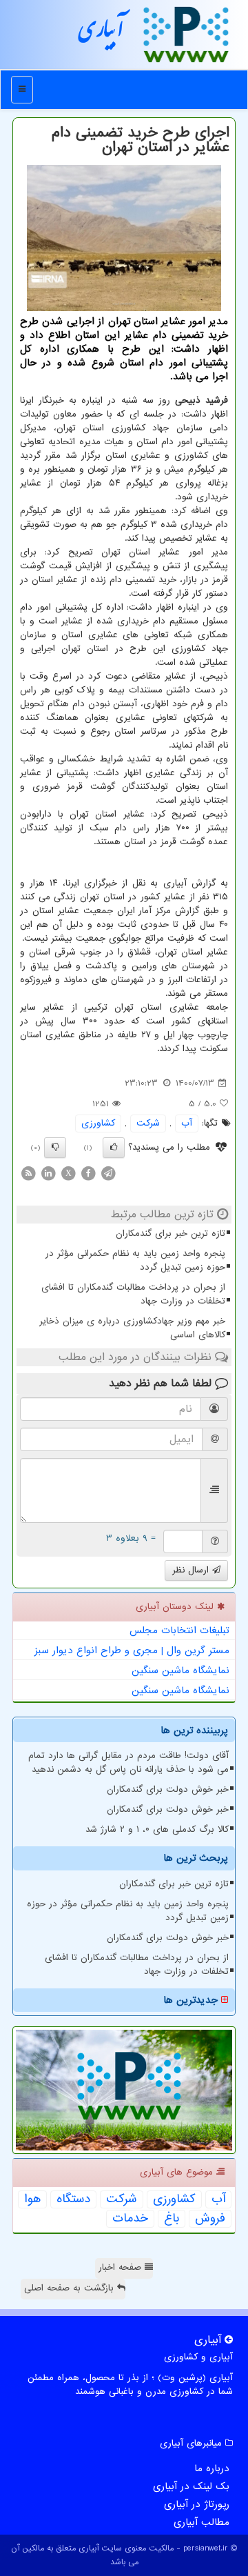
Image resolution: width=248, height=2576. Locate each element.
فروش (210, 2219)
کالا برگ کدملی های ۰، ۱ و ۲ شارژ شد (157, 1829)
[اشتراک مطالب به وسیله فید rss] (28, 1173)
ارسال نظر (192, 1570)
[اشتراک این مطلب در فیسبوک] (88, 1173)
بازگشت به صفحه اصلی (71, 2288)
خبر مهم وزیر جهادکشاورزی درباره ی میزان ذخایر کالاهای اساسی (132, 1328)
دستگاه (73, 2199)
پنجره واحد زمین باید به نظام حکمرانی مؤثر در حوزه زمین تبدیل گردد (135, 1260)
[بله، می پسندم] (114, 1148)
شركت (148, 1123)
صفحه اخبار (122, 2267)
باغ (172, 2219)
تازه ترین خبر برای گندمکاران (170, 1234)
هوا (32, 2199)
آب (187, 1123)
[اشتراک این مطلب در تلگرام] (108, 1173)
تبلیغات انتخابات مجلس (179, 1630)
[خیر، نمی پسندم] (55, 1148)
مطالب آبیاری (201, 2522)
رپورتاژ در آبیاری (197, 2504)
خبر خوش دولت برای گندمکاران (168, 1789)
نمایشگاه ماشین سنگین (180, 1670)
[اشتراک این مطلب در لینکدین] (48, 1173)
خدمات (130, 2219)
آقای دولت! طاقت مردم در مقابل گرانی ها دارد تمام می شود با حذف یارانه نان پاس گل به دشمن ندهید (128, 1763)
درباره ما (212, 2468)
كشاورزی (98, 1123)
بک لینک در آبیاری (191, 2486)
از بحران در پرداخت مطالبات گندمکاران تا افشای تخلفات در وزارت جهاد (133, 1294)
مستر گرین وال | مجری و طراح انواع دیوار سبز (132, 1650)
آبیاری (101, 34)
